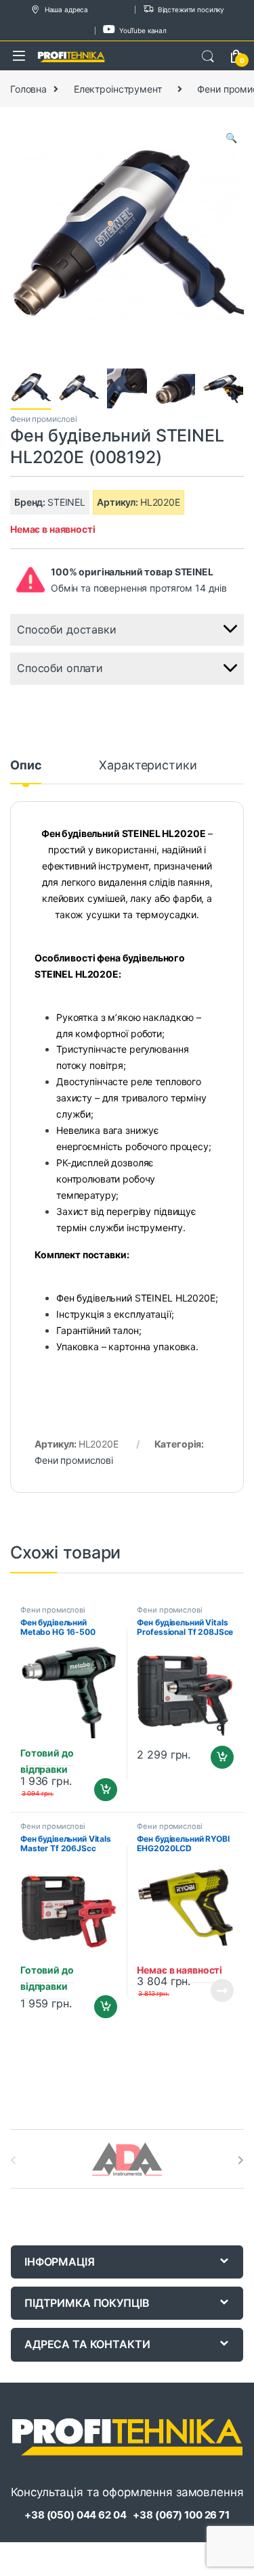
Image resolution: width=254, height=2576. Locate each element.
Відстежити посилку (191, 9)
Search (208, 57)
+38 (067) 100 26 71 (181, 2515)
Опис (26, 766)
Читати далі (218, 1990)
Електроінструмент (118, 89)
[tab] (26, 771)
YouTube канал (143, 30)
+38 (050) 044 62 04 (75, 2515)
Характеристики (148, 766)
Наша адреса (66, 9)
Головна (28, 89)
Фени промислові (44, 419)
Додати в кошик (100, 1790)
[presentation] (241, 2160)
